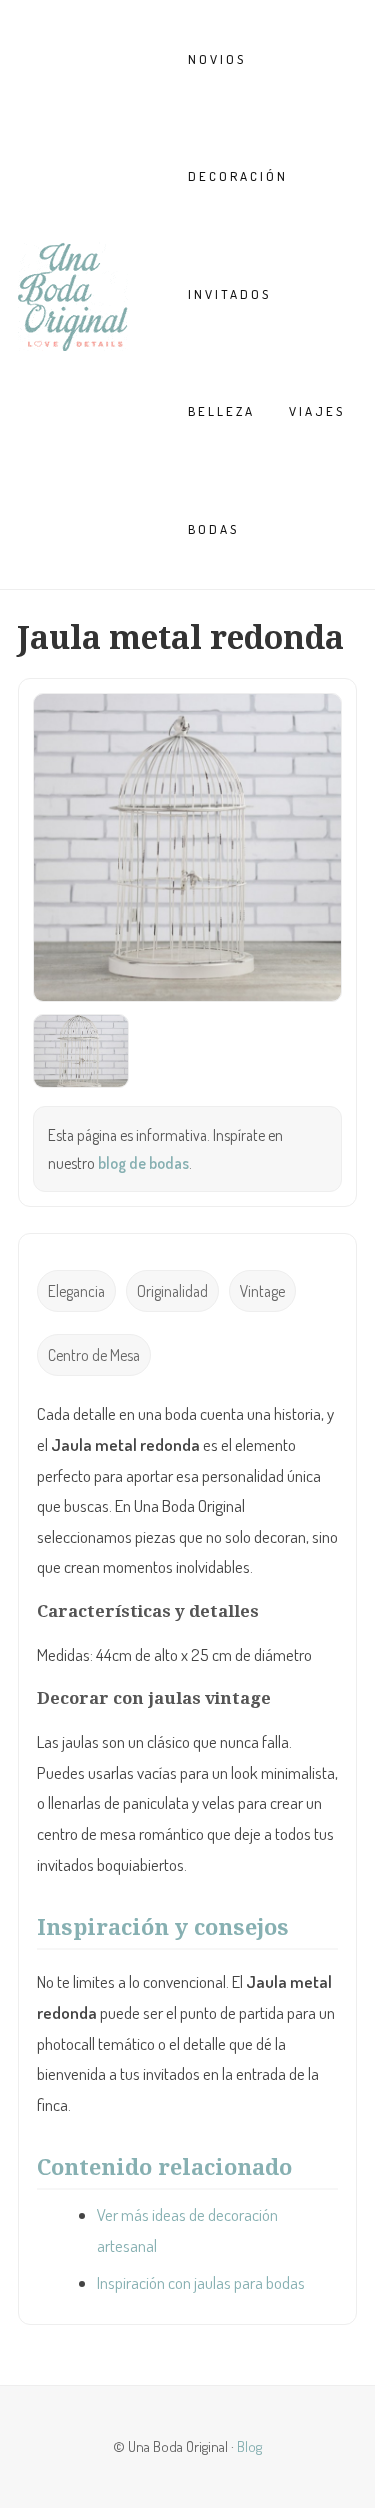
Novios (217, 59)
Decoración (238, 176)
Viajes (317, 411)
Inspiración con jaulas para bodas (201, 2282)
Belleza (221, 411)
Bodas (213, 529)
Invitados (229, 294)
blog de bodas (143, 1163)
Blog (249, 2446)
